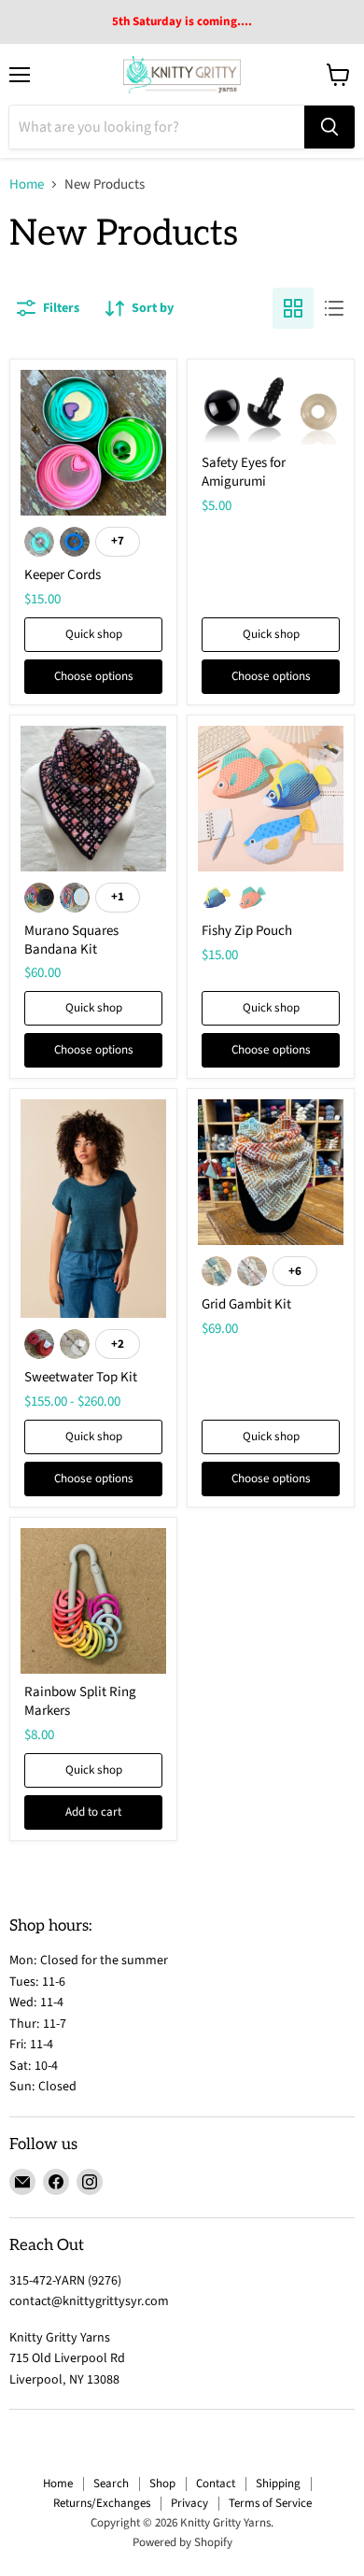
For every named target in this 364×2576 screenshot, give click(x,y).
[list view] (334, 308)
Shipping (278, 2484)
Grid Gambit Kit (246, 1304)
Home (27, 184)
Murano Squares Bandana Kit (71, 940)
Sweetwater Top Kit (81, 1377)
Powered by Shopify (182, 2542)
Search (111, 2484)
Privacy (189, 2503)
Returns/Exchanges (102, 2503)
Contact (216, 2484)
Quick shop (94, 634)
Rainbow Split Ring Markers (80, 1701)
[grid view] (293, 308)
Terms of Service (270, 2503)
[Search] (329, 127)
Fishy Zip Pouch (247, 931)
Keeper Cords (63, 575)
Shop (162, 2484)
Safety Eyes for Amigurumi (244, 472)
